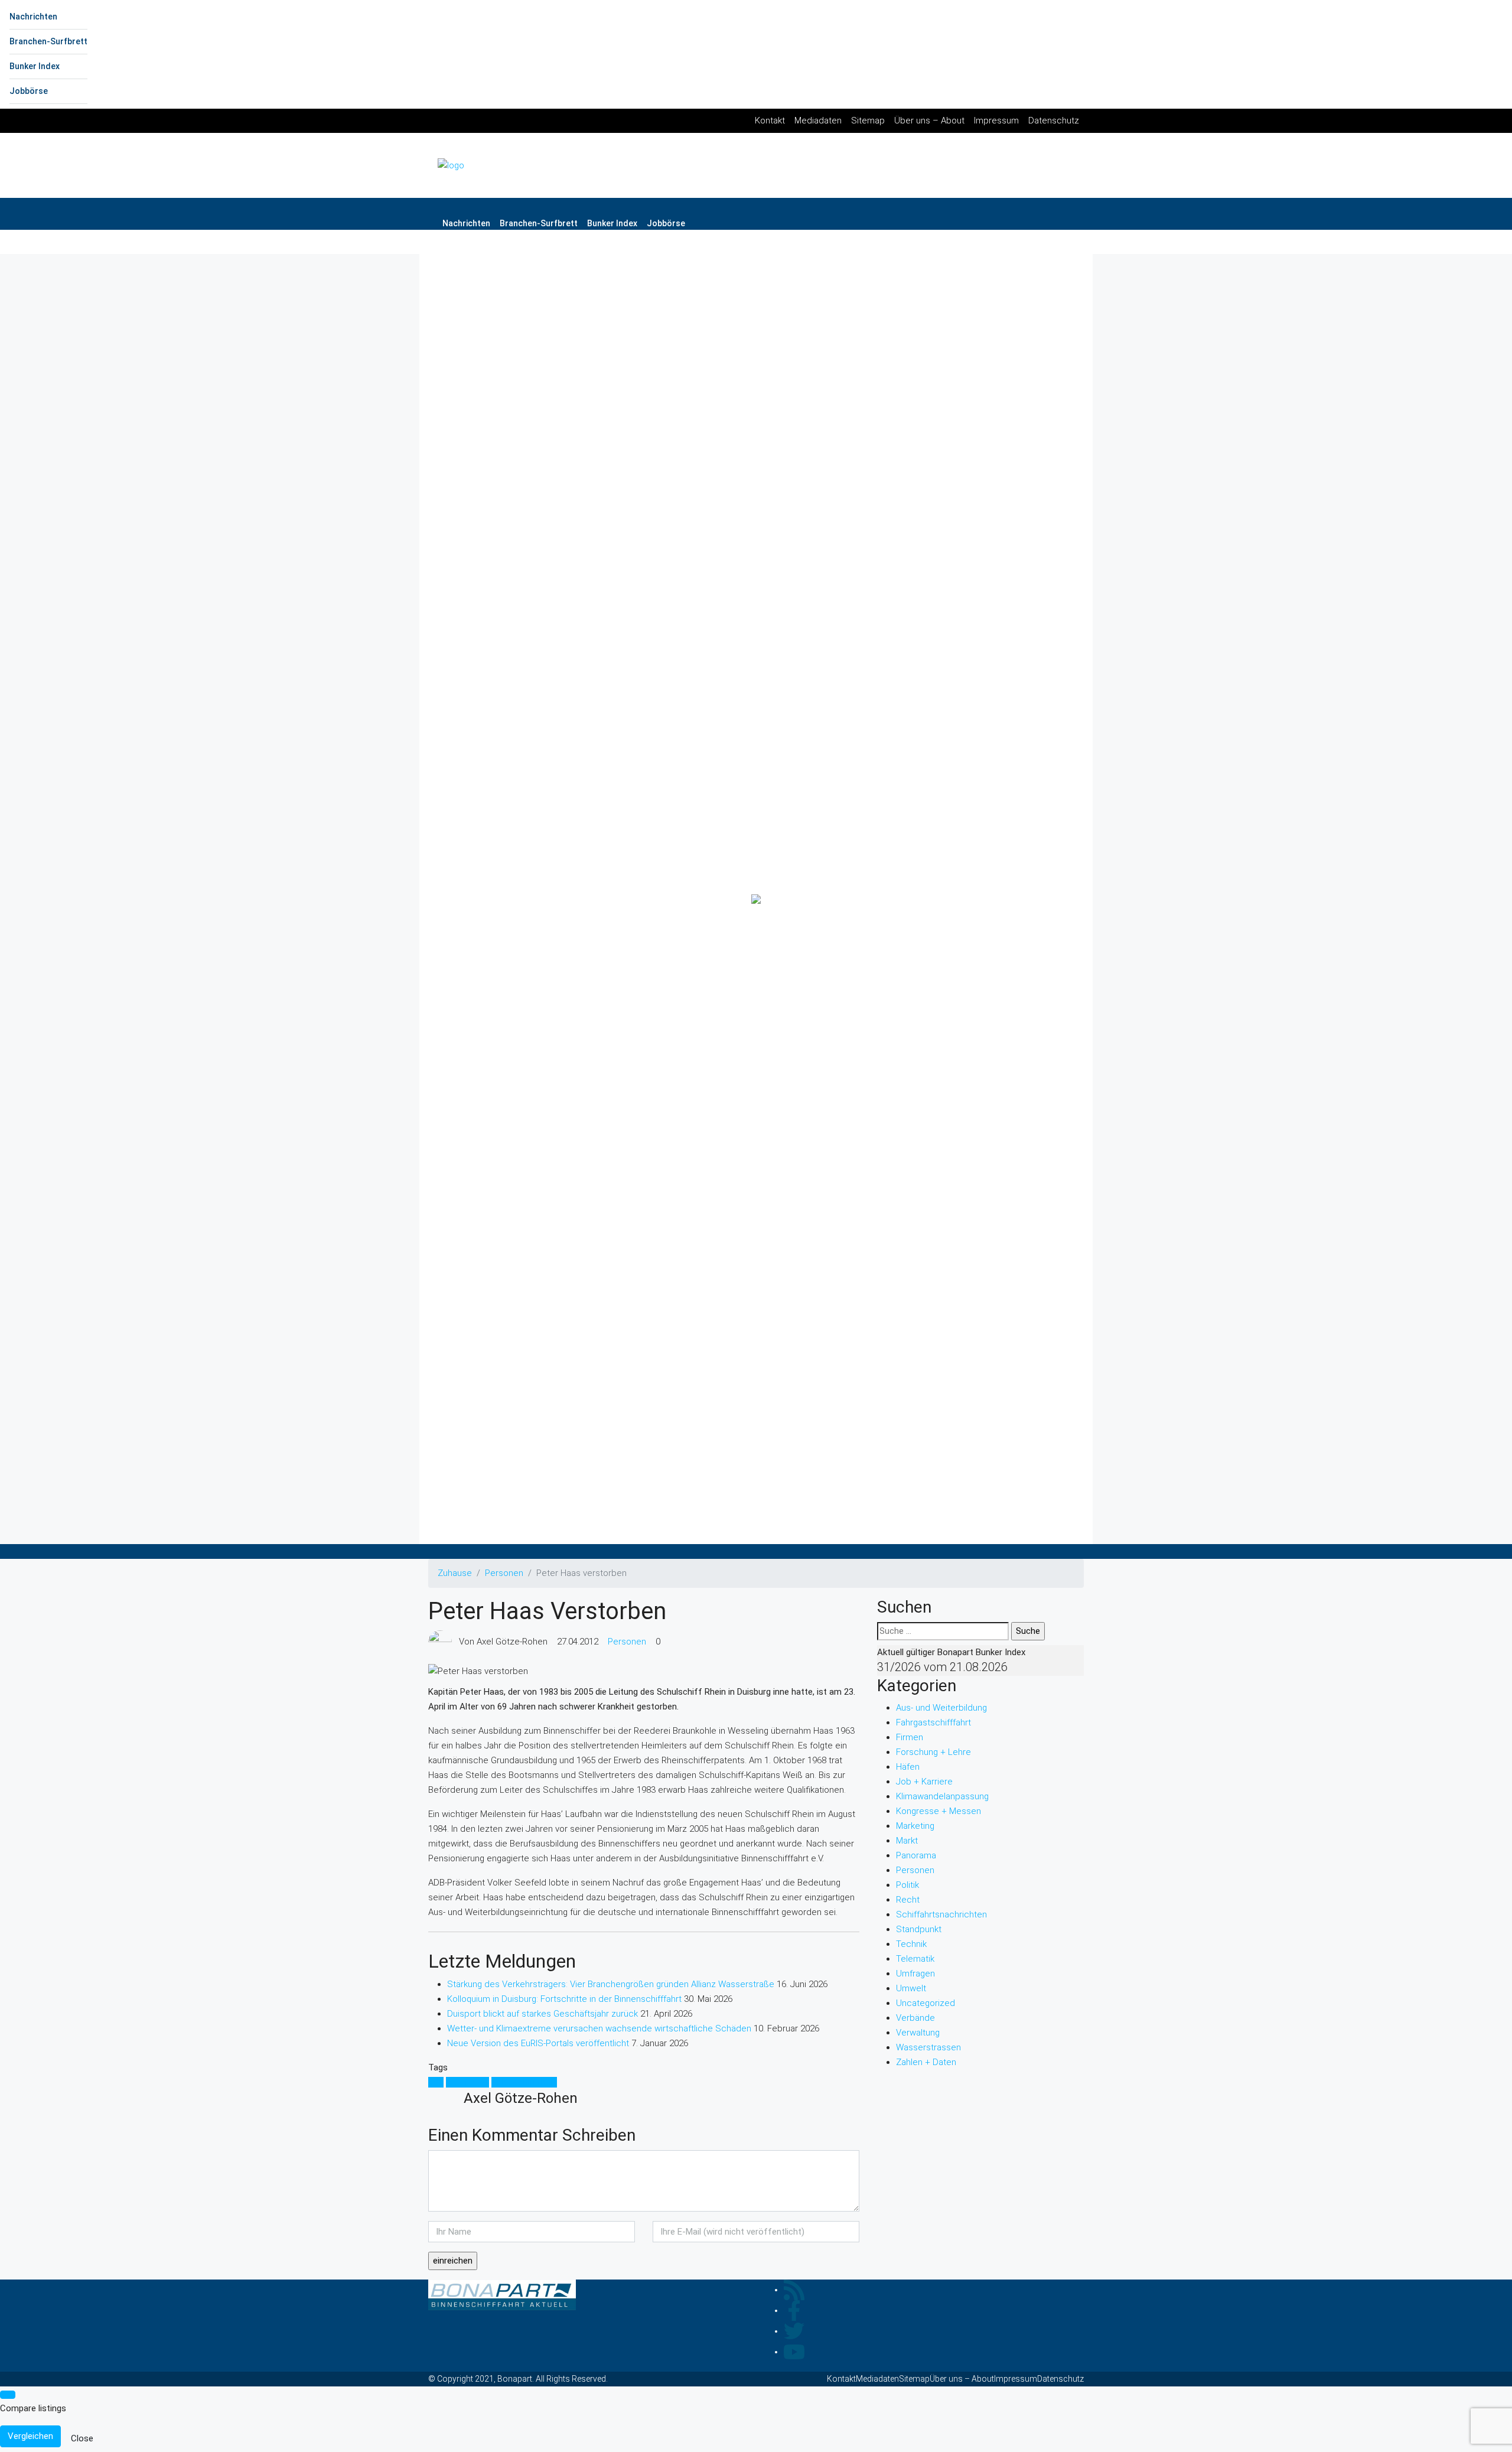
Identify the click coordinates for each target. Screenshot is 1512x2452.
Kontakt (770, 121)
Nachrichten (33, 17)
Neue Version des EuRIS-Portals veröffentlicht (538, 2043)
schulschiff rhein (524, 2082)
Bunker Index (35, 66)
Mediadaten (818, 121)
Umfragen (915, 1974)
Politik (907, 1885)
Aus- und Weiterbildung (941, 1708)
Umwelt (911, 1988)
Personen (504, 1573)
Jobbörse (29, 91)
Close (82, 2438)
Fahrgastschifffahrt (933, 1722)
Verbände (915, 2018)
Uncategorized (926, 2003)
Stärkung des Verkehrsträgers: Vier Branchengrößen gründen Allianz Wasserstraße (611, 1984)
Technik (911, 1944)
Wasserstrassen (928, 2047)
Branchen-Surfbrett (48, 41)
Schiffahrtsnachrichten (941, 1914)
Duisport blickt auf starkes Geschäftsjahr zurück (542, 2014)
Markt (907, 1841)
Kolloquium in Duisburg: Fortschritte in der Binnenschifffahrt (564, 1999)
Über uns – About (929, 121)
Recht (908, 1900)
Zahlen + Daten (926, 2062)
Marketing (915, 1826)
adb (436, 2082)
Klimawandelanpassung (942, 1796)
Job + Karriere (924, 1782)
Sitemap (868, 121)
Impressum (996, 121)
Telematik (915, 1959)
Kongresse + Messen (939, 1811)
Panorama (916, 1855)
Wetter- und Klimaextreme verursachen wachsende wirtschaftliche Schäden (599, 2028)
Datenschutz (1054, 121)
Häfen (908, 1767)
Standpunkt (919, 1929)
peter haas (467, 2082)
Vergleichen (30, 2436)
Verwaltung (918, 2033)
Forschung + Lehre (933, 1752)
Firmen (910, 1737)
